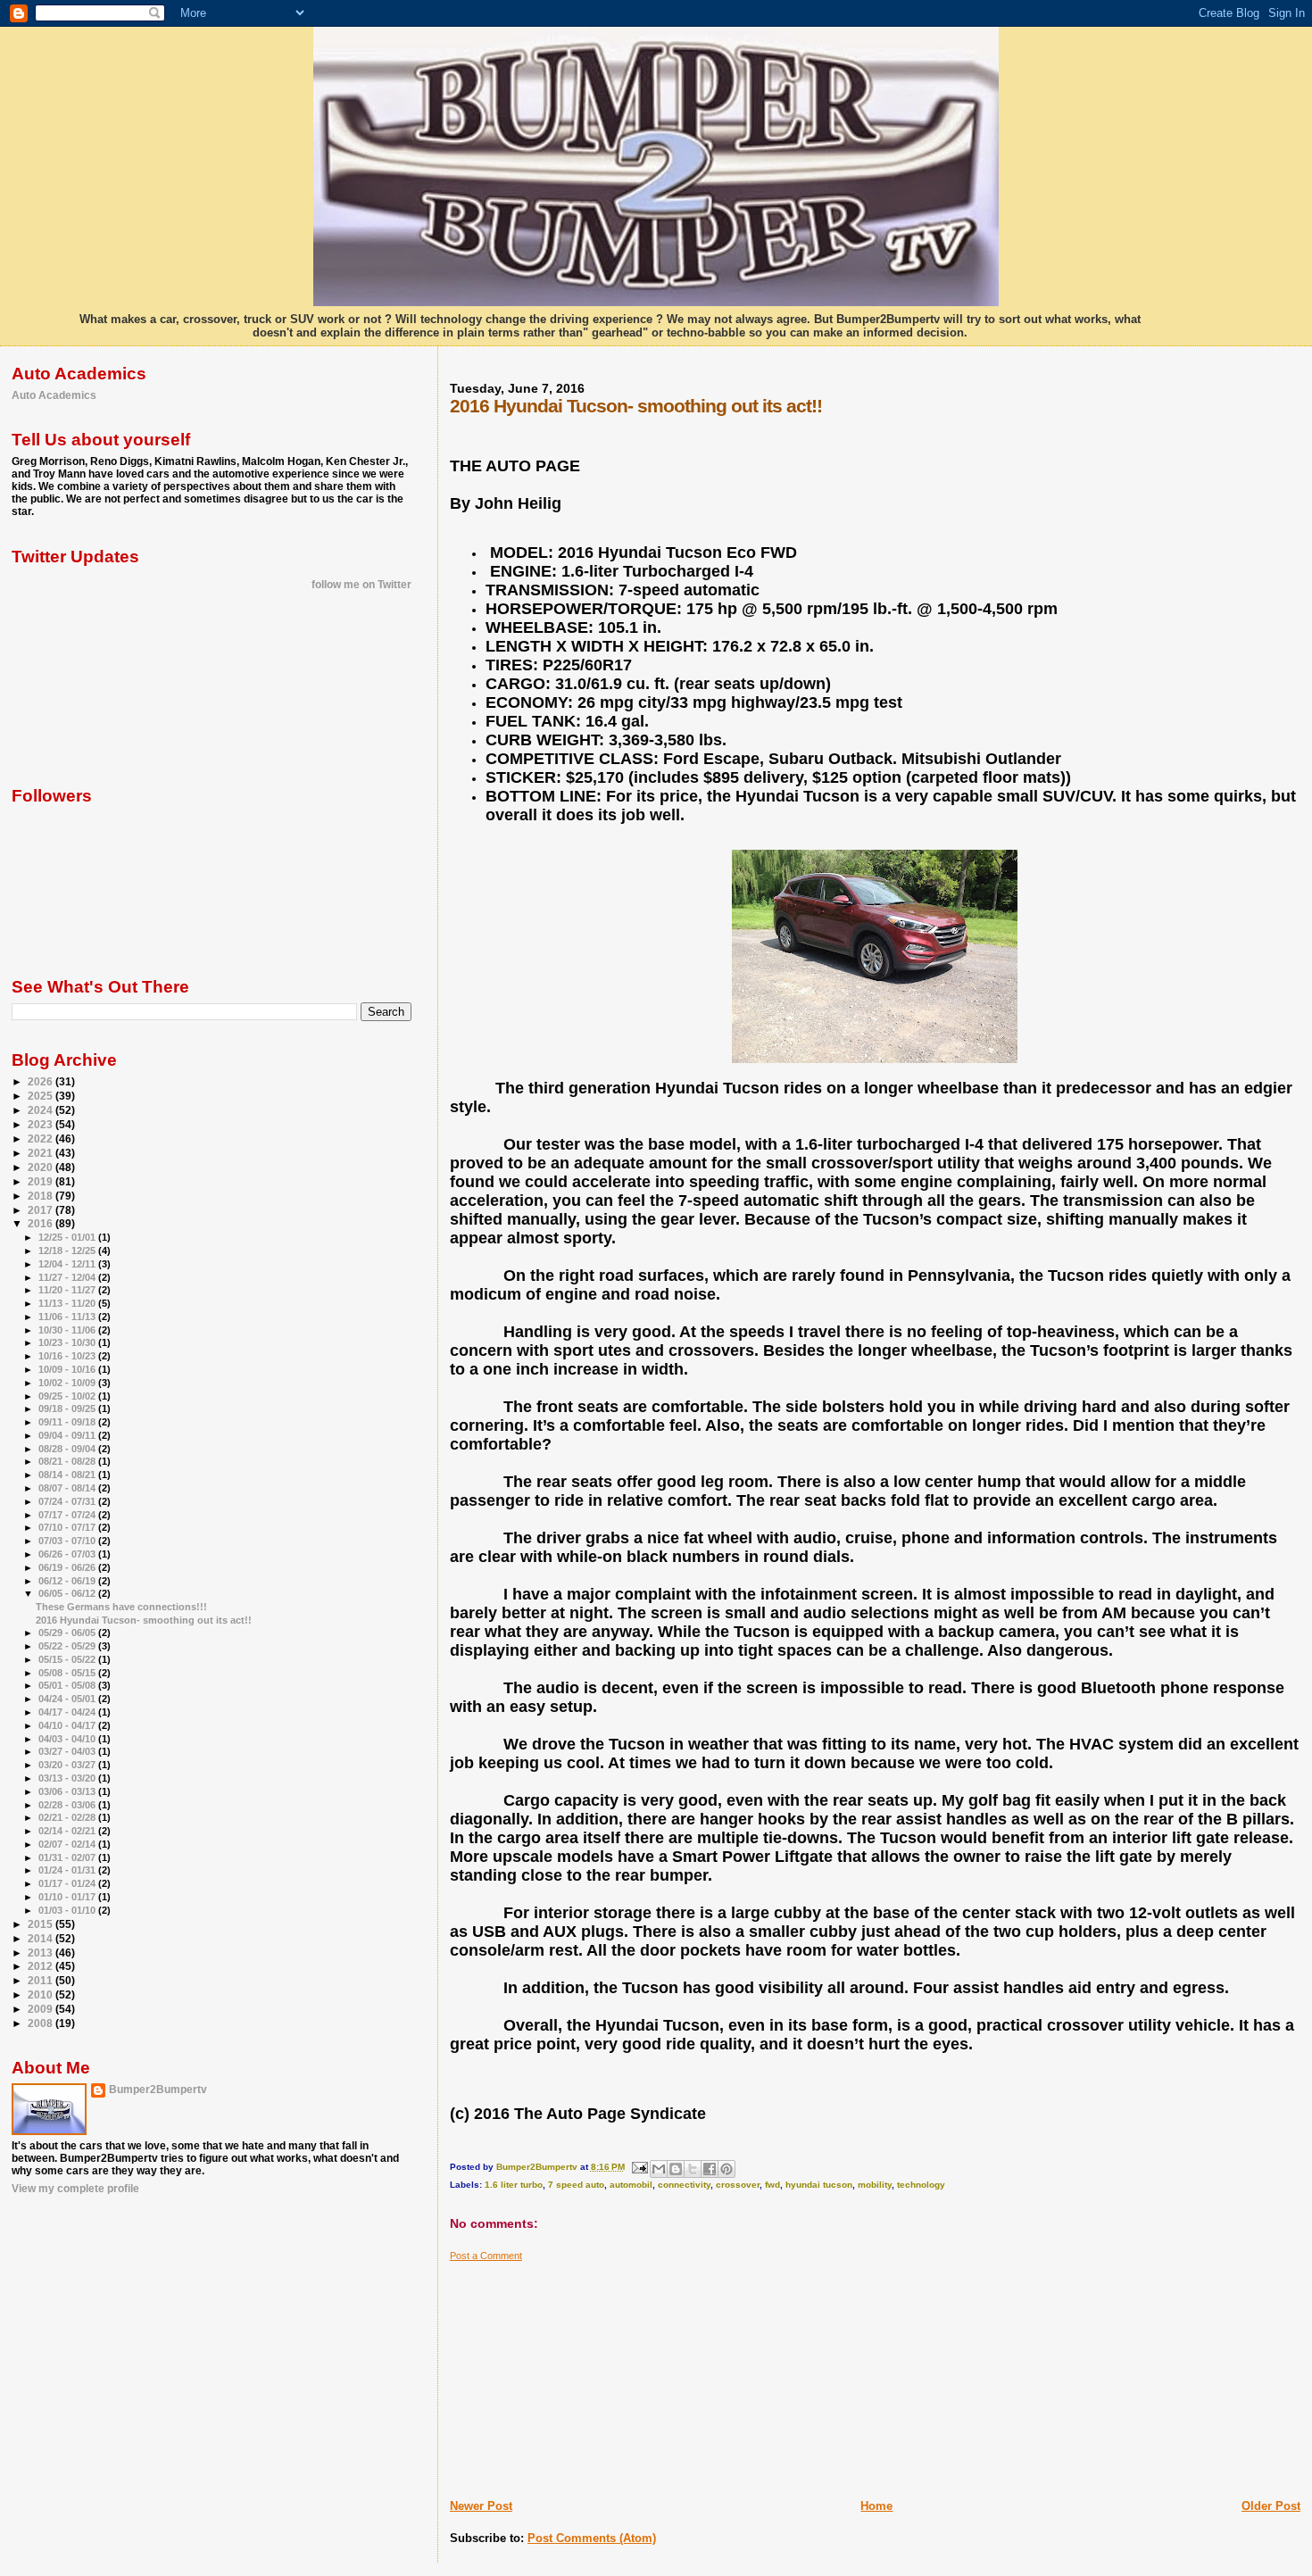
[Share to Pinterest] (727, 2169)
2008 (42, 2023)
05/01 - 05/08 (68, 1685)
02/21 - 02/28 (68, 1817)
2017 (42, 1210)
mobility (875, 2185)
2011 (42, 1980)
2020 (42, 1167)
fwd (772, 2185)
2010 (42, 1994)
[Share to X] (693, 2169)
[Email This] (659, 2169)
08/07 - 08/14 (68, 1488)
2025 (42, 1096)
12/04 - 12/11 (68, 1264)
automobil (631, 2185)
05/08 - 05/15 (68, 1673)
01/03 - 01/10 (68, 1910)
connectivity (684, 2185)
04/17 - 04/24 (68, 1712)
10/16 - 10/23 (68, 1356)
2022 (42, 1138)
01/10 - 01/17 (68, 1897)
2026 (42, 1081)
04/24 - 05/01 (68, 1699)
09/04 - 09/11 (68, 1435)
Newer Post (481, 2506)
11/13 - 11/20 (68, 1303)
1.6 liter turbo (514, 2185)
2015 (42, 1924)
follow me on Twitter (361, 585)
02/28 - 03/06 (68, 1805)
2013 (42, 1953)
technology (921, 2185)
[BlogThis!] (676, 2169)
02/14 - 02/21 (68, 1831)
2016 (42, 1223)
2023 (42, 1124)
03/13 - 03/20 (68, 1778)
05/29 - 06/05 (68, 1633)
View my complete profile (75, 2189)
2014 (42, 1938)
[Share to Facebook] (710, 2169)
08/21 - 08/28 (68, 1461)
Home (876, 2506)
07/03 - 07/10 (68, 1541)
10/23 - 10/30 (68, 1342)
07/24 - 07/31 (68, 1501)
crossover (738, 2185)
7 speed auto (576, 2185)
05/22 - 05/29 (68, 1646)
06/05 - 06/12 (68, 1593)
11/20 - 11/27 (68, 1290)
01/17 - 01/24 (68, 1883)
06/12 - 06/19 (68, 1581)
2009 (42, 2009)
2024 (42, 1110)
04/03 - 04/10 (68, 1739)
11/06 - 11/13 (68, 1317)
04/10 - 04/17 (68, 1725)
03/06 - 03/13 (68, 1791)
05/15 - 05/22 (68, 1659)
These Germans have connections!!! (121, 1607)
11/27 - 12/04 (68, 1277)
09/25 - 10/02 (68, 1396)
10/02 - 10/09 (68, 1383)
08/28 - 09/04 (68, 1449)
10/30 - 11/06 (68, 1330)
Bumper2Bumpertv (158, 2090)
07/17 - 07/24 (68, 1515)
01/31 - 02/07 (68, 1857)
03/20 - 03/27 (68, 1765)
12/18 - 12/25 (68, 1251)
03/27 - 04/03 (68, 1751)
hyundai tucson (819, 2185)
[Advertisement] (584, 2373)
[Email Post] (639, 2167)
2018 (42, 1196)
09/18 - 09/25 (68, 1408)
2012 (42, 1966)
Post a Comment (486, 2256)
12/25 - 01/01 (68, 1237)
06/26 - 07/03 (68, 1554)
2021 (42, 1153)
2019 (42, 1181)
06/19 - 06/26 (68, 1567)
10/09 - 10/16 (68, 1369)
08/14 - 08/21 (68, 1475)
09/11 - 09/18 (68, 1422)
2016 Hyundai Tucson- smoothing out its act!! (144, 1620)
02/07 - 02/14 (68, 1844)
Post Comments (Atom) (592, 2538)
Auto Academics (54, 395)
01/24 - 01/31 (68, 1870)
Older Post (1271, 2506)
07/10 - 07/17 (68, 1527)
